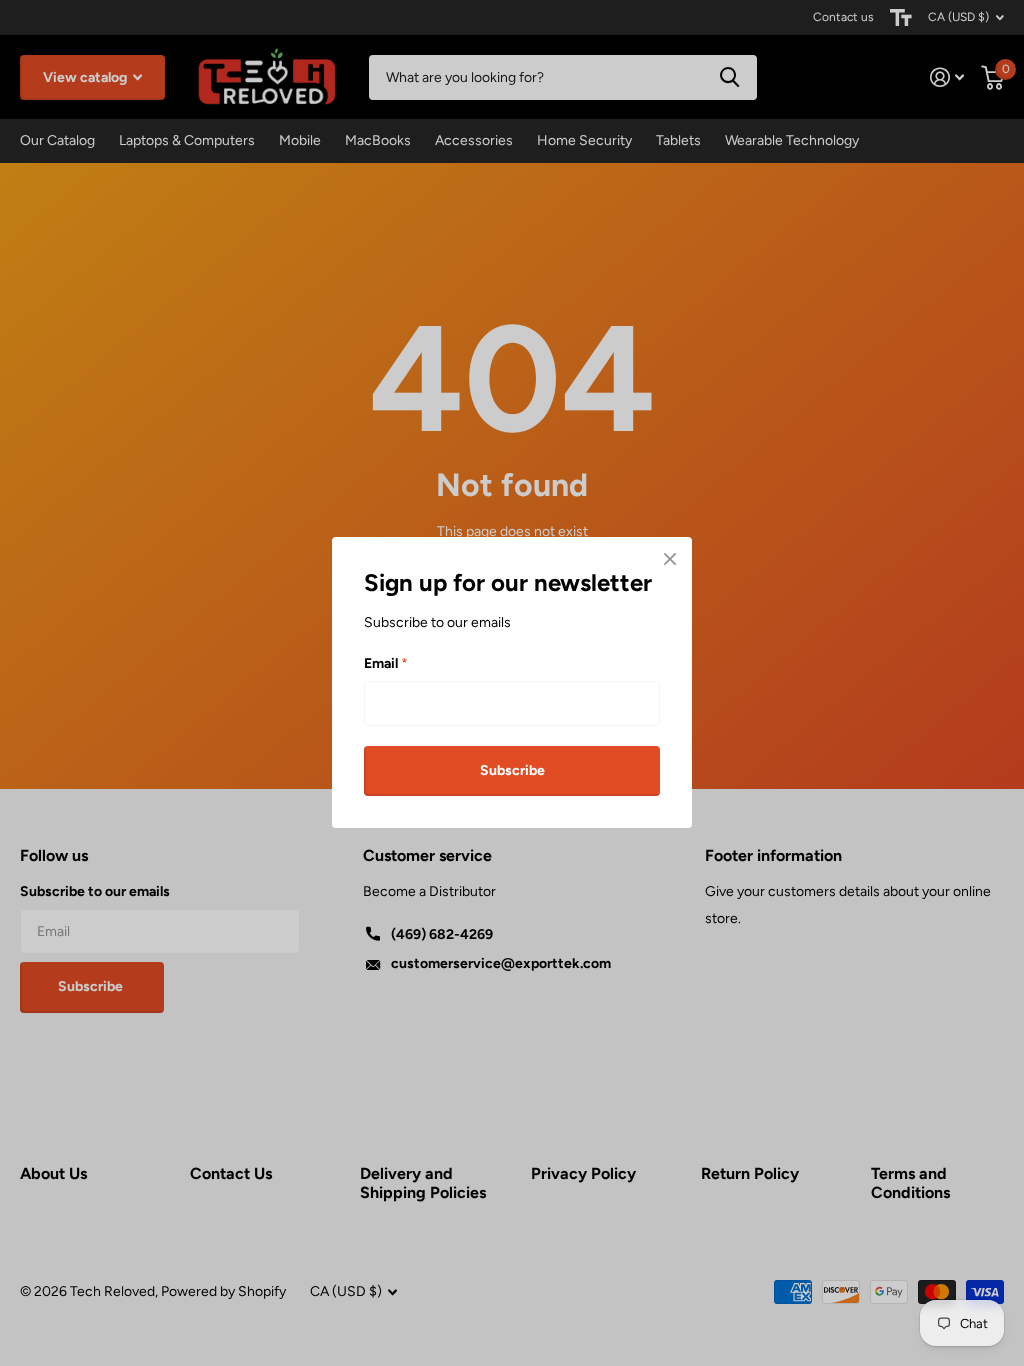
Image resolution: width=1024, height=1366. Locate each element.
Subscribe (512, 770)
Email (386, 663)
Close (670, 559)
